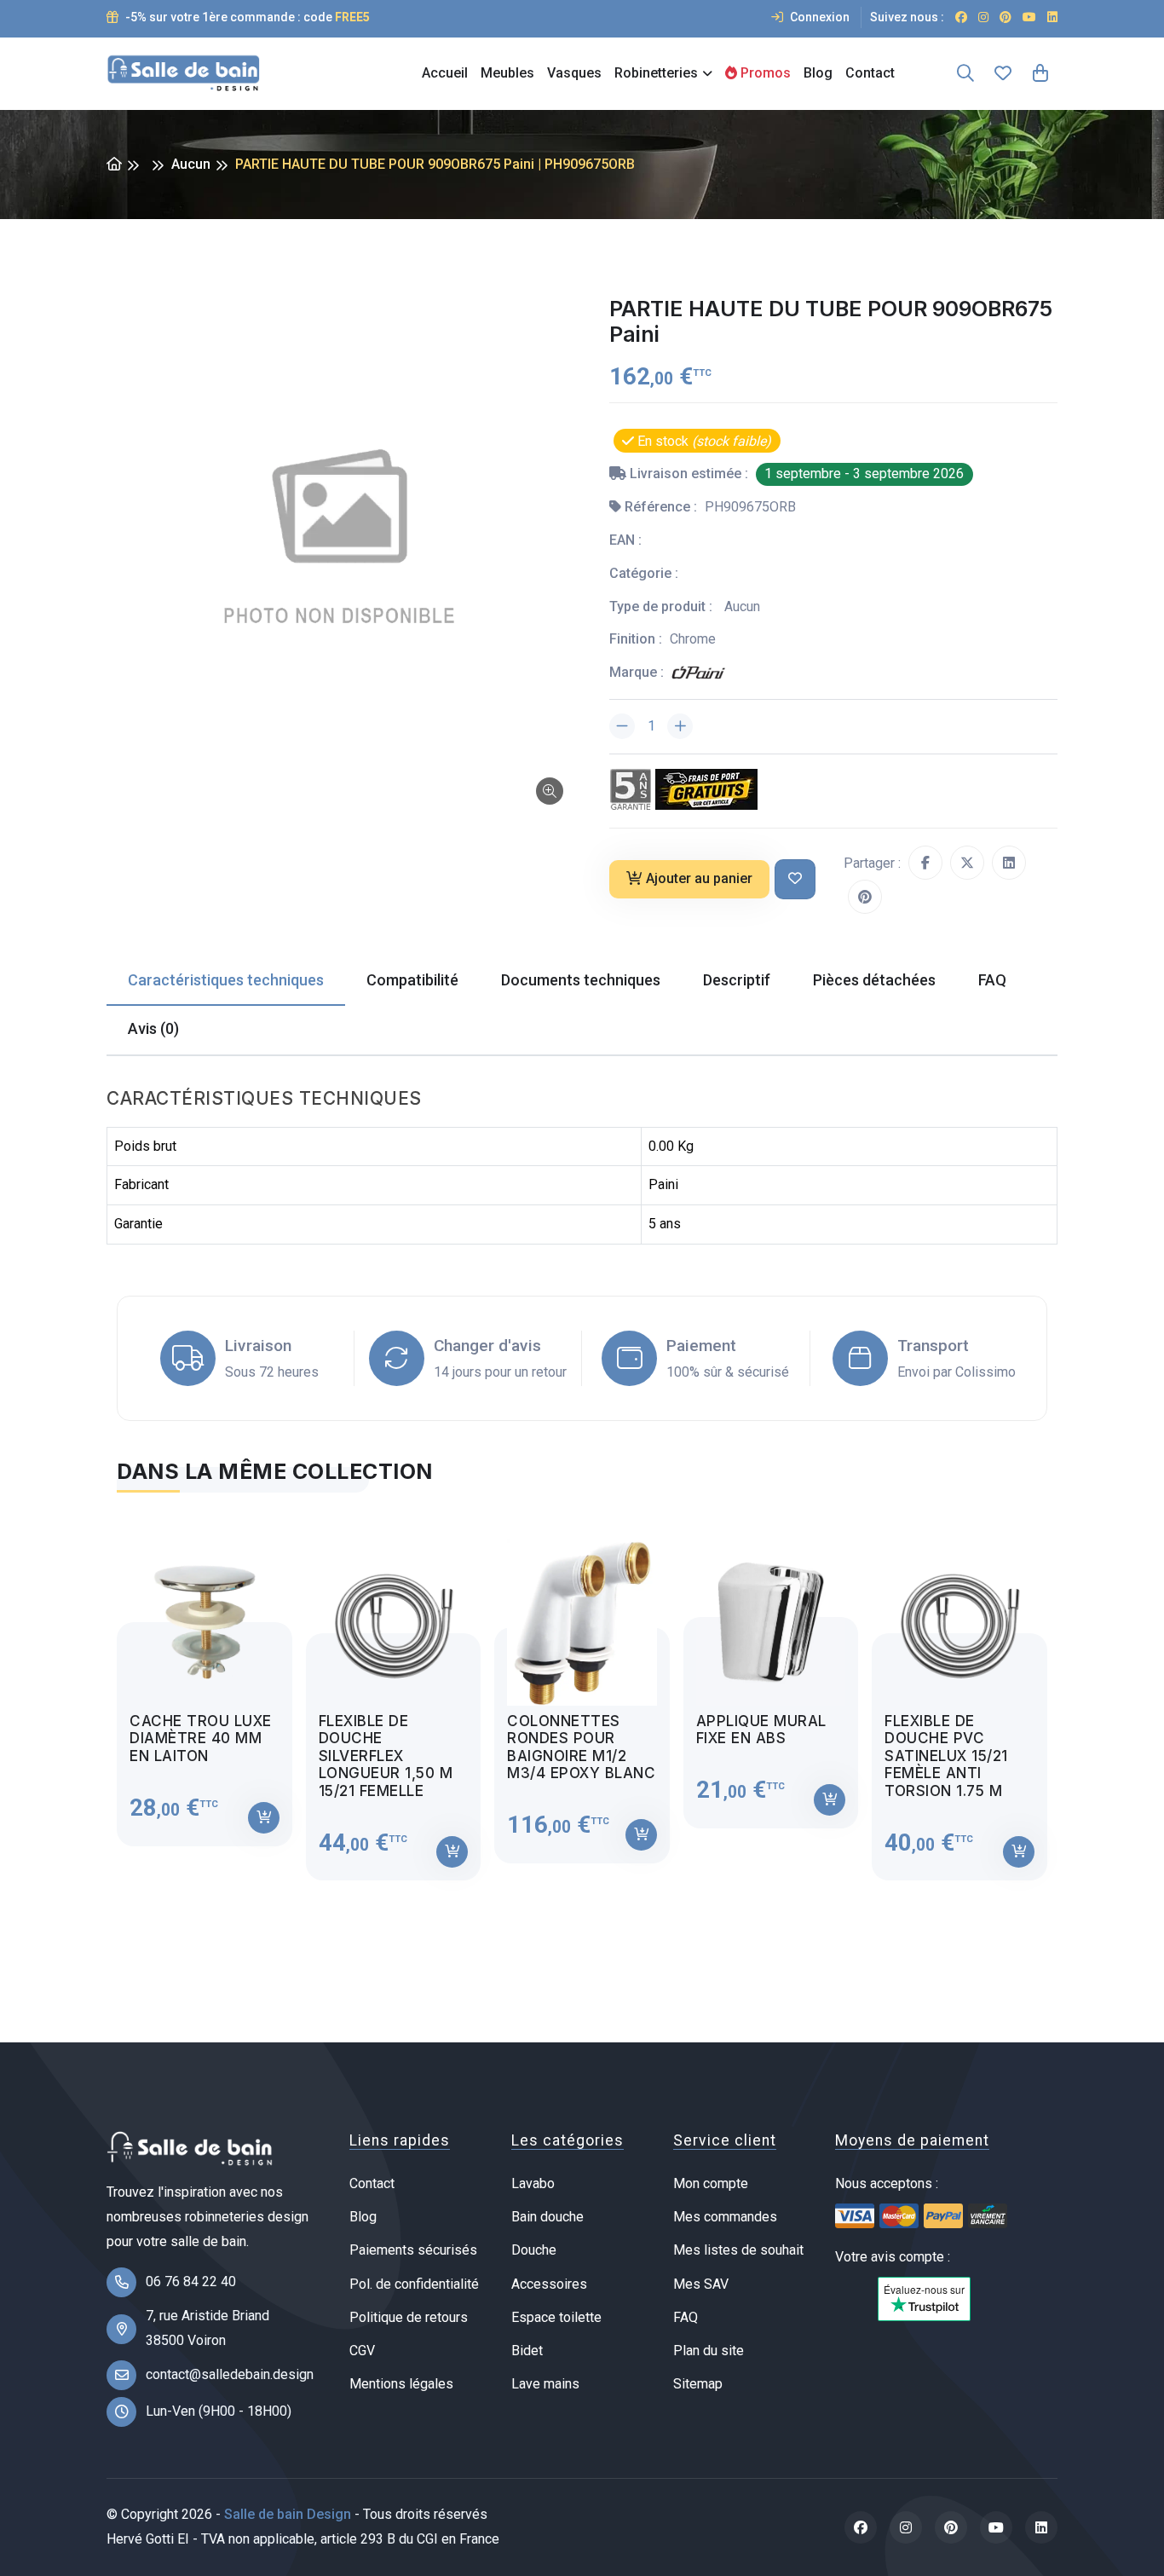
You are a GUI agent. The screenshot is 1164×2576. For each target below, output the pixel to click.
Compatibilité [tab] (412, 980)
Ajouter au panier (699, 878)
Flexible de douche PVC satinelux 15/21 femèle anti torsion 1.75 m (946, 1756)
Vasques (574, 73)
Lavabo (533, 2183)
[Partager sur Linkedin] (1009, 863)
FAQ (686, 2317)
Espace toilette (556, 2317)
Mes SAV (701, 2284)
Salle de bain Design (288, 2514)
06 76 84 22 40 (191, 2281)
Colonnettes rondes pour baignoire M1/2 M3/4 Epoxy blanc (581, 1747)
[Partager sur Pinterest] (865, 897)
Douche (534, 2250)
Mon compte (711, 2183)
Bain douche (547, 2217)
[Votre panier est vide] (1040, 73)
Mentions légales (401, 2384)
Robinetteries (656, 73)
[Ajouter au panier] (264, 1818)
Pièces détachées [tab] (874, 980)
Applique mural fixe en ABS (761, 1730)
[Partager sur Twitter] (967, 863)
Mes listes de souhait (738, 2250)
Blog (818, 73)
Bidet (527, 2351)
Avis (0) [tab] (153, 1028)
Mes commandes (725, 2217)
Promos (764, 73)
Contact (870, 73)
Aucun (191, 164)
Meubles (507, 73)
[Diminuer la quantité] (622, 726)
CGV (362, 2351)
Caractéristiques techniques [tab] (226, 980)
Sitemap (698, 2384)
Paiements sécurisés (413, 2250)
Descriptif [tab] (737, 980)
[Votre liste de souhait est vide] (1003, 73)
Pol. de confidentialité (414, 2284)
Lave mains (545, 2384)
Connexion (818, 17)
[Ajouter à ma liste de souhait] (795, 879)
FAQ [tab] (992, 980)
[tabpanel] (582, 1697)
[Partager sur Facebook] (925, 863)
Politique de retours (409, 2317)
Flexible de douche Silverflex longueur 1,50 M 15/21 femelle (386, 1756)
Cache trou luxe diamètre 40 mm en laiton (201, 1739)
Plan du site (709, 2351)
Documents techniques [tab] (581, 980)
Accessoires (549, 2284)
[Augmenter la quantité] (680, 726)
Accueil (445, 73)
